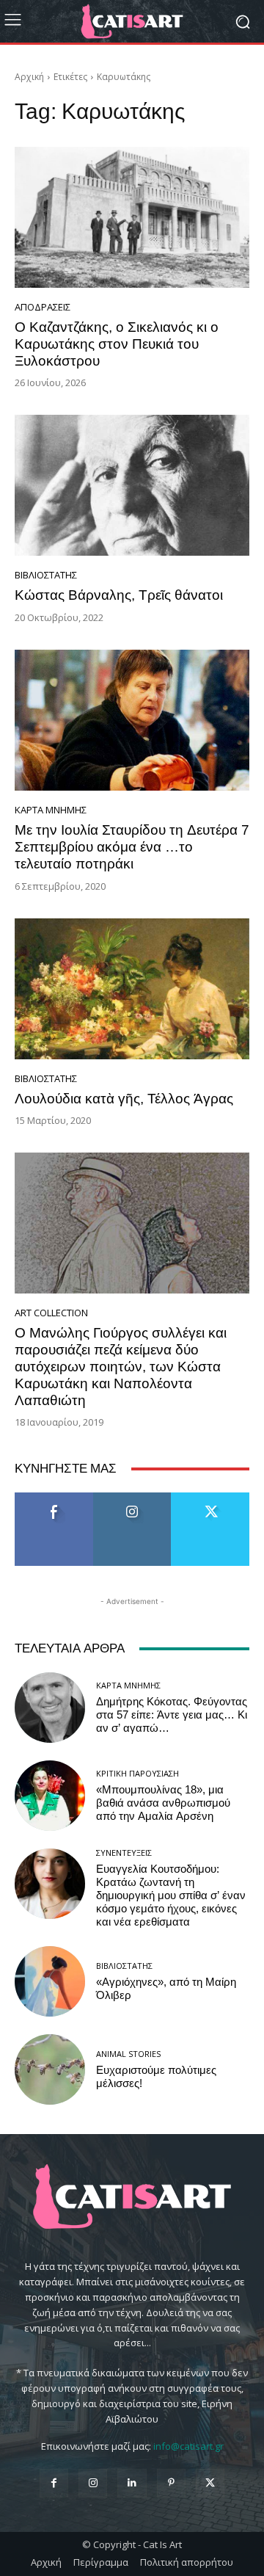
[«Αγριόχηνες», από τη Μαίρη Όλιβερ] (50, 1981)
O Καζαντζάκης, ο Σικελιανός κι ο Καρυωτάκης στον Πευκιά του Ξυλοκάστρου (117, 344)
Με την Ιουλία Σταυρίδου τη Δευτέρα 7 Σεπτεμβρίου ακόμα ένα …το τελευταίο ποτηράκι (132, 847)
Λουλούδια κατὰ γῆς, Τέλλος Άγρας (124, 1099)
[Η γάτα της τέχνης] (132, 21)
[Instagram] (93, 2483)
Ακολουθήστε (132, 1498)
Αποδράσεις (43, 307)
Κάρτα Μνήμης (51, 810)
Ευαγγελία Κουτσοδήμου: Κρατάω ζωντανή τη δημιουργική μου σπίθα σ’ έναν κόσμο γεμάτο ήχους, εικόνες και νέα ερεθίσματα (171, 1895)
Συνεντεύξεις (124, 1853)
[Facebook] (54, 2483)
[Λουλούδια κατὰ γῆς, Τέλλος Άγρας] (132, 989)
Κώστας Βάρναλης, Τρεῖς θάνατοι (119, 595)
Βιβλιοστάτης (46, 575)
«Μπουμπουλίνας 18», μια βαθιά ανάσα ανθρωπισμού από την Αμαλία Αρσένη (163, 1803)
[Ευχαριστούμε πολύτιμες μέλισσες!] (50, 2069)
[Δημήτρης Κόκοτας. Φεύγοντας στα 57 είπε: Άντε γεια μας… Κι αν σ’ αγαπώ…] (50, 1708)
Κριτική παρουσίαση (137, 1773)
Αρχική (29, 77)
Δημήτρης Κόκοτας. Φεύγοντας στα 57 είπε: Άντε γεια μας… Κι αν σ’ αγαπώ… (172, 1715)
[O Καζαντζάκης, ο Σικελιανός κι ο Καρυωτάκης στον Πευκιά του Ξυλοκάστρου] (132, 217)
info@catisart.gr (188, 2446)
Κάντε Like (54, 1498)
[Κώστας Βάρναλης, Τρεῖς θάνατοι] (132, 485)
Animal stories (128, 2054)
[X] (210, 2483)
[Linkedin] (132, 2483)
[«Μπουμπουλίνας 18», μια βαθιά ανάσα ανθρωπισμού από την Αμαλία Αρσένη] (50, 1796)
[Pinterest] (171, 2483)
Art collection (51, 1313)
